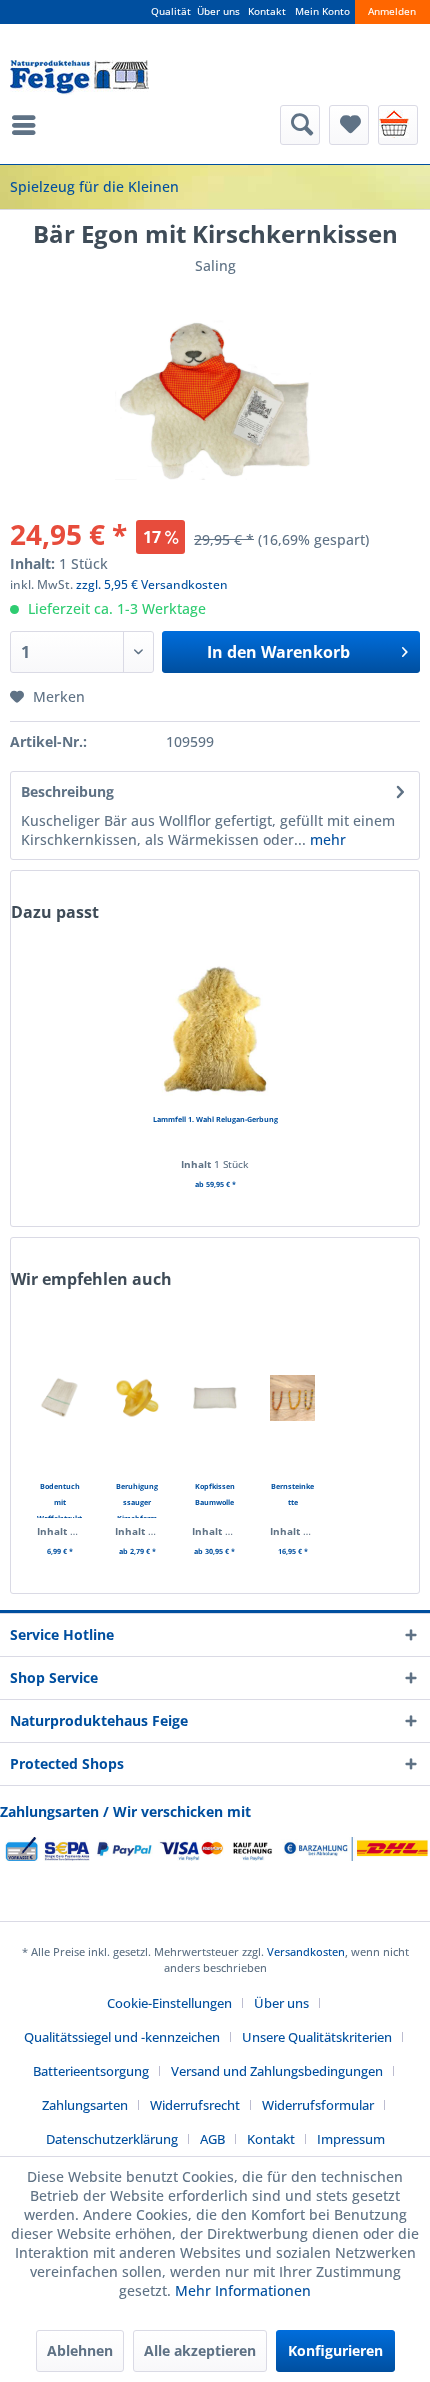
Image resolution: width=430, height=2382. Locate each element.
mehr (326, 839)
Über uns (218, 11)
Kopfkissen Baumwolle (215, 1494)
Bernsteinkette (292, 1494)
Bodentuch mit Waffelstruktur (59, 1499)
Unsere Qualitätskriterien (317, 2037)
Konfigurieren (335, 2350)
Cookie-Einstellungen (169, 2003)
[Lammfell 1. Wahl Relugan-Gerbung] (215, 1031)
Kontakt (267, 11)
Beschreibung (67, 791)
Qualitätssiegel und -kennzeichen (122, 2037)
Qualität (171, 11)
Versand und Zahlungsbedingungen (277, 2071)
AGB (212, 2139)
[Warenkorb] (398, 125)
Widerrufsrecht (195, 2105)
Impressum (351, 2139)
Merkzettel (349, 125)
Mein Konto (322, 11)
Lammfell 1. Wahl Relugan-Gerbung (215, 1119)
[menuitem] (29, 125)
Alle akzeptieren (200, 2350)
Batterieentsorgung (91, 2071)
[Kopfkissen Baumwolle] (215, 1398)
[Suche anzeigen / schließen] (300, 125)
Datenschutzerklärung (112, 2139)
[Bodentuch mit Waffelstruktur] (60, 1398)
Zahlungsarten (85, 2105)
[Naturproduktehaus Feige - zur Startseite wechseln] (79, 77)
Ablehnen (80, 2350)
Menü (29, 125)
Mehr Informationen (243, 2290)
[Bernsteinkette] (293, 1398)
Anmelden (392, 11)
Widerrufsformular (318, 2105)
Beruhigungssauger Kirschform (137, 1499)
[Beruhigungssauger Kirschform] (138, 1398)
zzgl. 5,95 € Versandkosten (152, 584)
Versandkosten (306, 1951)
